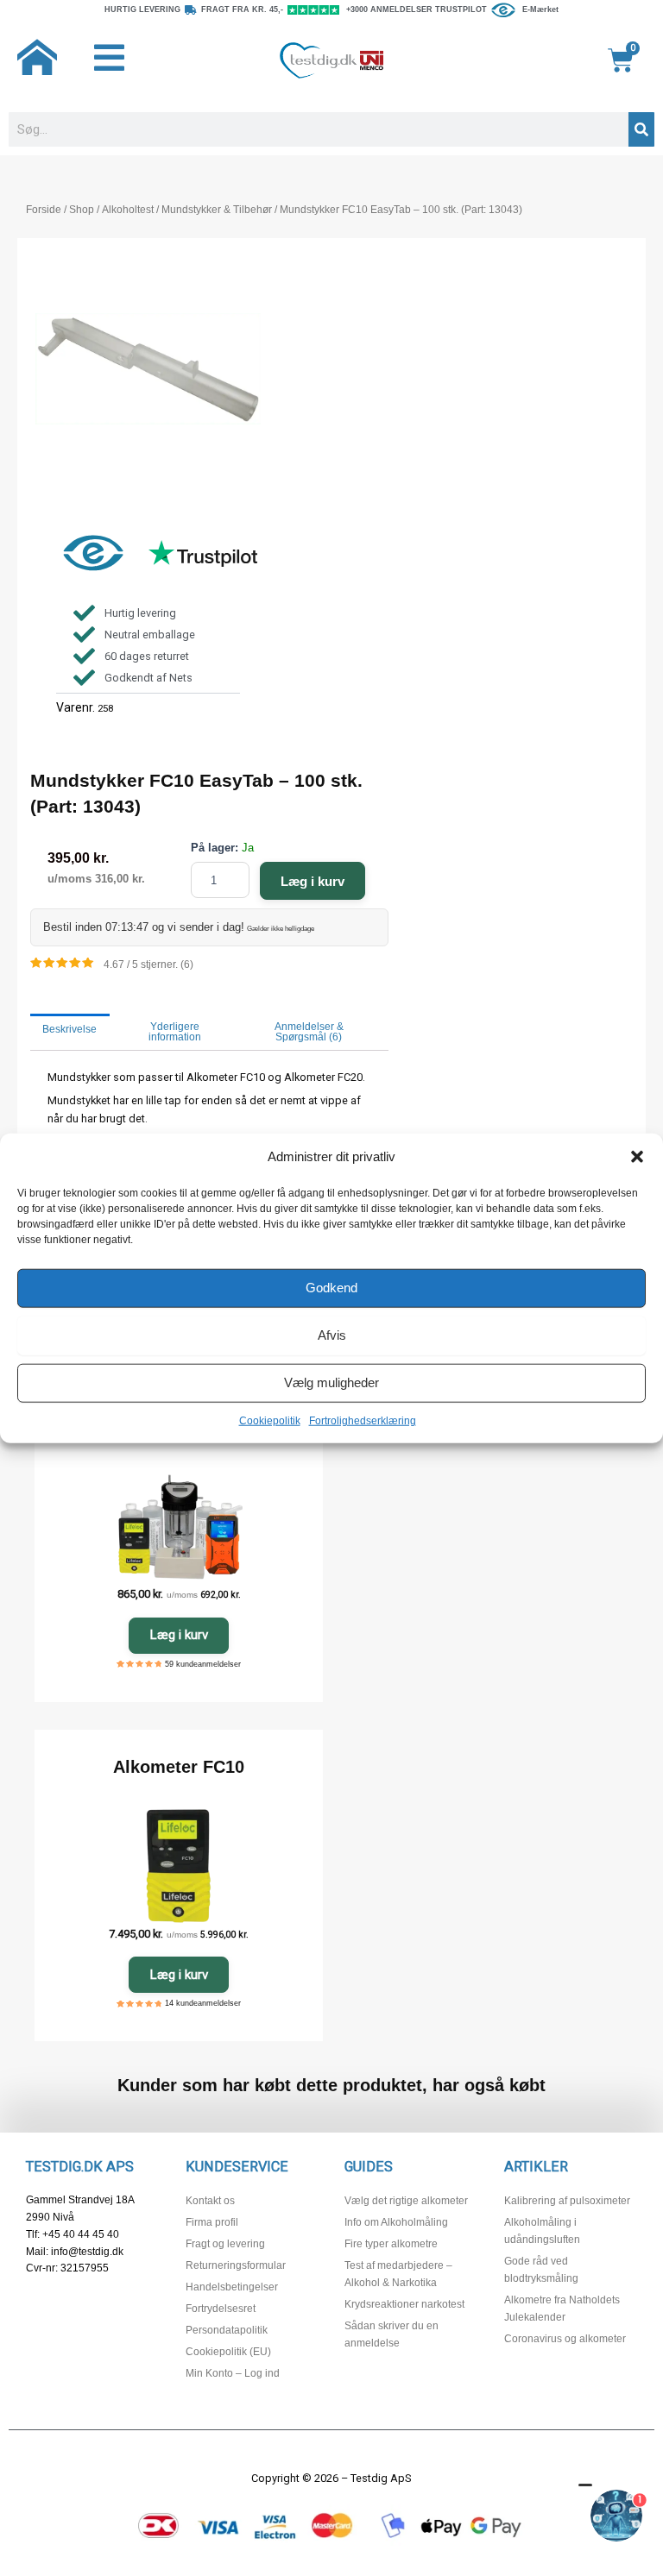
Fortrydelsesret (221, 2309)
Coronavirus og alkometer (565, 2339)
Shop (82, 210)
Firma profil (212, 2222)
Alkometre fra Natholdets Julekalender (562, 2309)
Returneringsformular (236, 2265)
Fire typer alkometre (391, 2244)
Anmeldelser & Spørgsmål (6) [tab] (309, 1032)
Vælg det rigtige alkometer (406, 2201)
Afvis (332, 1335)
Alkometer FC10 (179, 1767)
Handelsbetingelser (232, 2287)
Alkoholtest (128, 210)
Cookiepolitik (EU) (228, 2352)
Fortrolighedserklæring (363, 1420)
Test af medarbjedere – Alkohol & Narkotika (398, 2274)
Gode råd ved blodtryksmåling (541, 2270)
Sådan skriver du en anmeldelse (391, 2334)
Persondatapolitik (227, 2330)
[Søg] (641, 129)
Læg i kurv (313, 881)
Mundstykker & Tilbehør (217, 210)
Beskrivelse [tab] (69, 1029)
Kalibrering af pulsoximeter (567, 2201)
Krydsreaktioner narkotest (404, 2304)
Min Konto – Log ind (233, 2373)
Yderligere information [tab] (175, 1032)
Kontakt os (210, 2201)
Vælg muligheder (331, 1382)
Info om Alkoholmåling (396, 2222)
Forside (44, 210)
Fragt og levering (225, 2244)
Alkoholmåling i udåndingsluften (542, 2231)
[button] (637, 1157)
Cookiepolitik (270, 1420)
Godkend (331, 1288)
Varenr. (76, 707)
